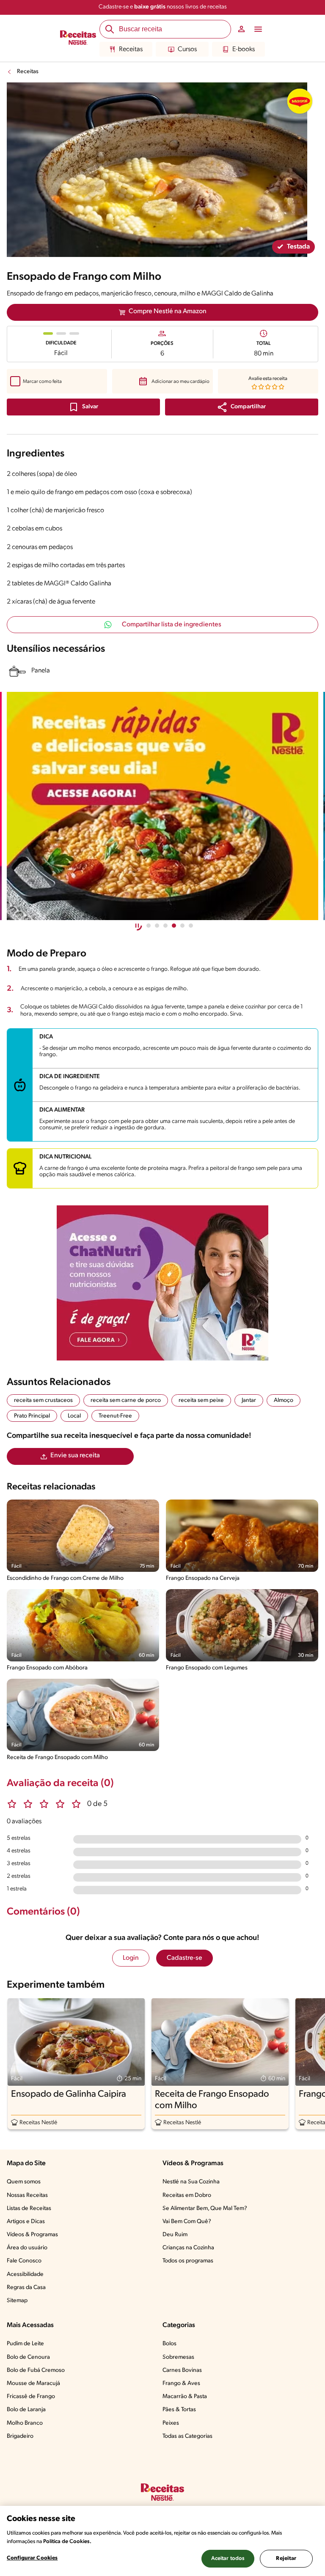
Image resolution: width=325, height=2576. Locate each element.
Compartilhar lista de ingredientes (172, 625)
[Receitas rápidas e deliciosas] (162, 806)
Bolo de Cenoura (28, 2357)
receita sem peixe (201, 1400)
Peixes (171, 2423)
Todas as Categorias (187, 2436)
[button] (242, 407)
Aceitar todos (228, 2558)
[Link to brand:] (300, 101)
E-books (244, 49)
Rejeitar (286, 2558)
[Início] (78, 38)
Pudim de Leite (25, 2344)
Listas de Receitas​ (29, 2209)
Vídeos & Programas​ (32, 2235)
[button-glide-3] (174, 926)
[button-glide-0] (149, 926)
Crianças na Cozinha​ (188, 2248)
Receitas (131, 49)
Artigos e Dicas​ (26, 2222)
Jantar (249, 1400)
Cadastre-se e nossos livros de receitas (163, 7)
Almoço (284, 1400)
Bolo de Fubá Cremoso (36, 2370)
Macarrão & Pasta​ (185, 2397)
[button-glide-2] (165, 926)
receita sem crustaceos (43, 1400)
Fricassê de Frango (31, 2397)
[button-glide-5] (191, 926)
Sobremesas (178, 2357)
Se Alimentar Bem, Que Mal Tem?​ (205, 2209)
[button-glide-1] (157, 926)
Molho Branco (25, 2423)
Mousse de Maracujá (33, 2383)
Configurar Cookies (32, 2558)
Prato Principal (32, 1416)
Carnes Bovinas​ (182, 2370)
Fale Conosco (24, 2261)
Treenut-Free (115, 1416)
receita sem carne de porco (126, 1400)
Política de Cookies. (67, 2542)
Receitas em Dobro (187, 2195)
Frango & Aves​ (181, 2383)
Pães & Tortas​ (179, 2410)
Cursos (187, 49)
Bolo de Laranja (26, 2410)
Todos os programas (188, 2261)
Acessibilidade (25, 2274)
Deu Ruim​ (175, 2235)
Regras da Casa (26, 2288)
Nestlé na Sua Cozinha (191, 2182)
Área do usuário (27, 2248)
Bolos (169, 2344)
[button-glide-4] (182, 926)
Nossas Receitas (27, 2195)
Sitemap (17, 2301)
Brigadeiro (20, 2436)
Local (74, 1416)
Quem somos (24, 2182)
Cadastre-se (185, 1958)
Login (131, 1958)
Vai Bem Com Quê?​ (187, 2222)
